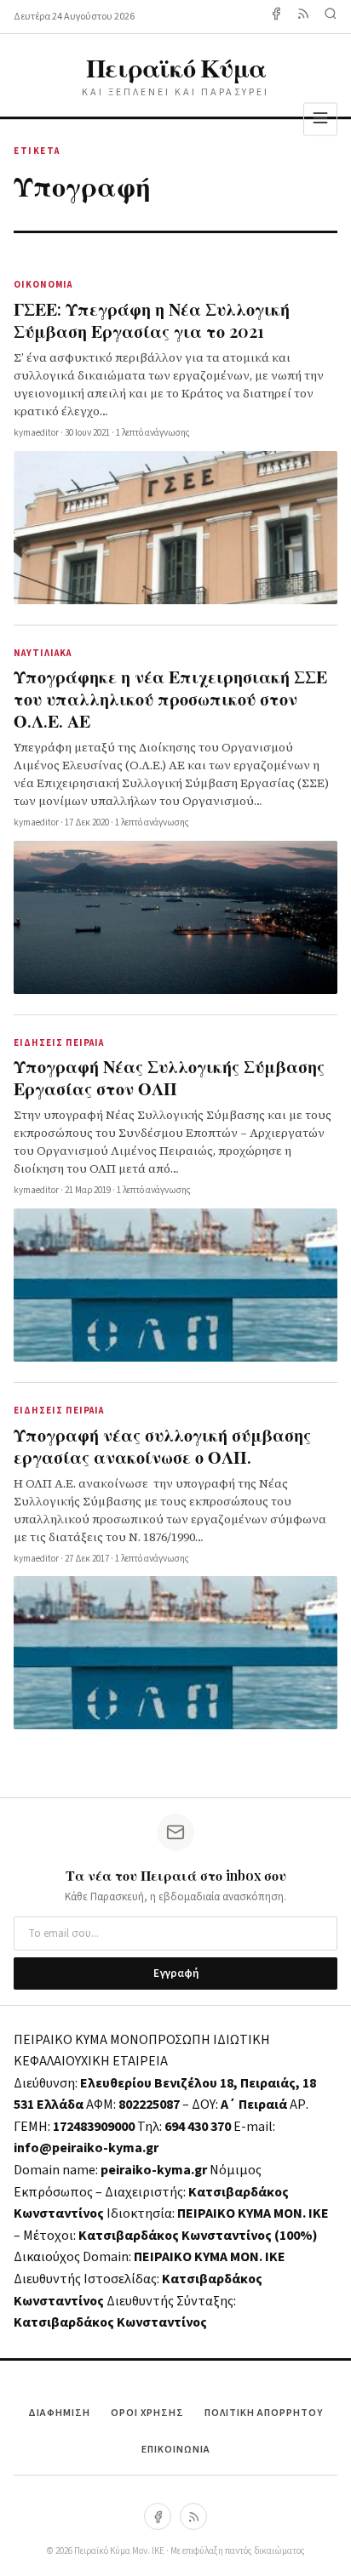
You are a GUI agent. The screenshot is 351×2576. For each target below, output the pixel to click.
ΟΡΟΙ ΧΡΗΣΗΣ (147, 2413)
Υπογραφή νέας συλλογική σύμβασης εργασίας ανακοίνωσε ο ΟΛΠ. (162, 1445)
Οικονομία (43, 285)
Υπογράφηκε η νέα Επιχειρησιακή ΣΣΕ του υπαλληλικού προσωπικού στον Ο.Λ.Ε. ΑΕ (170, 698)
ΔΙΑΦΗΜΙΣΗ (59, 2413)
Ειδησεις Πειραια (59, 1043)
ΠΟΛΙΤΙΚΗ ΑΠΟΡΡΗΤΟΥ (264, 2413)
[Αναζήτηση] (331, 17)
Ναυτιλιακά (43, 653)
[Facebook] (276, 17)
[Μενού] (320, 119)
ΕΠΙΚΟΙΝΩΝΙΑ (176, 2450)
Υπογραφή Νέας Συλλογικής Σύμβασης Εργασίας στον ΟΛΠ (169, 1077)
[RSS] (193, 2516)
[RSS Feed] (303, 17)
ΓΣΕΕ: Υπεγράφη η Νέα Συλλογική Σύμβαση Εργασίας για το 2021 (152, 320)
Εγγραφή (176, 1973)
